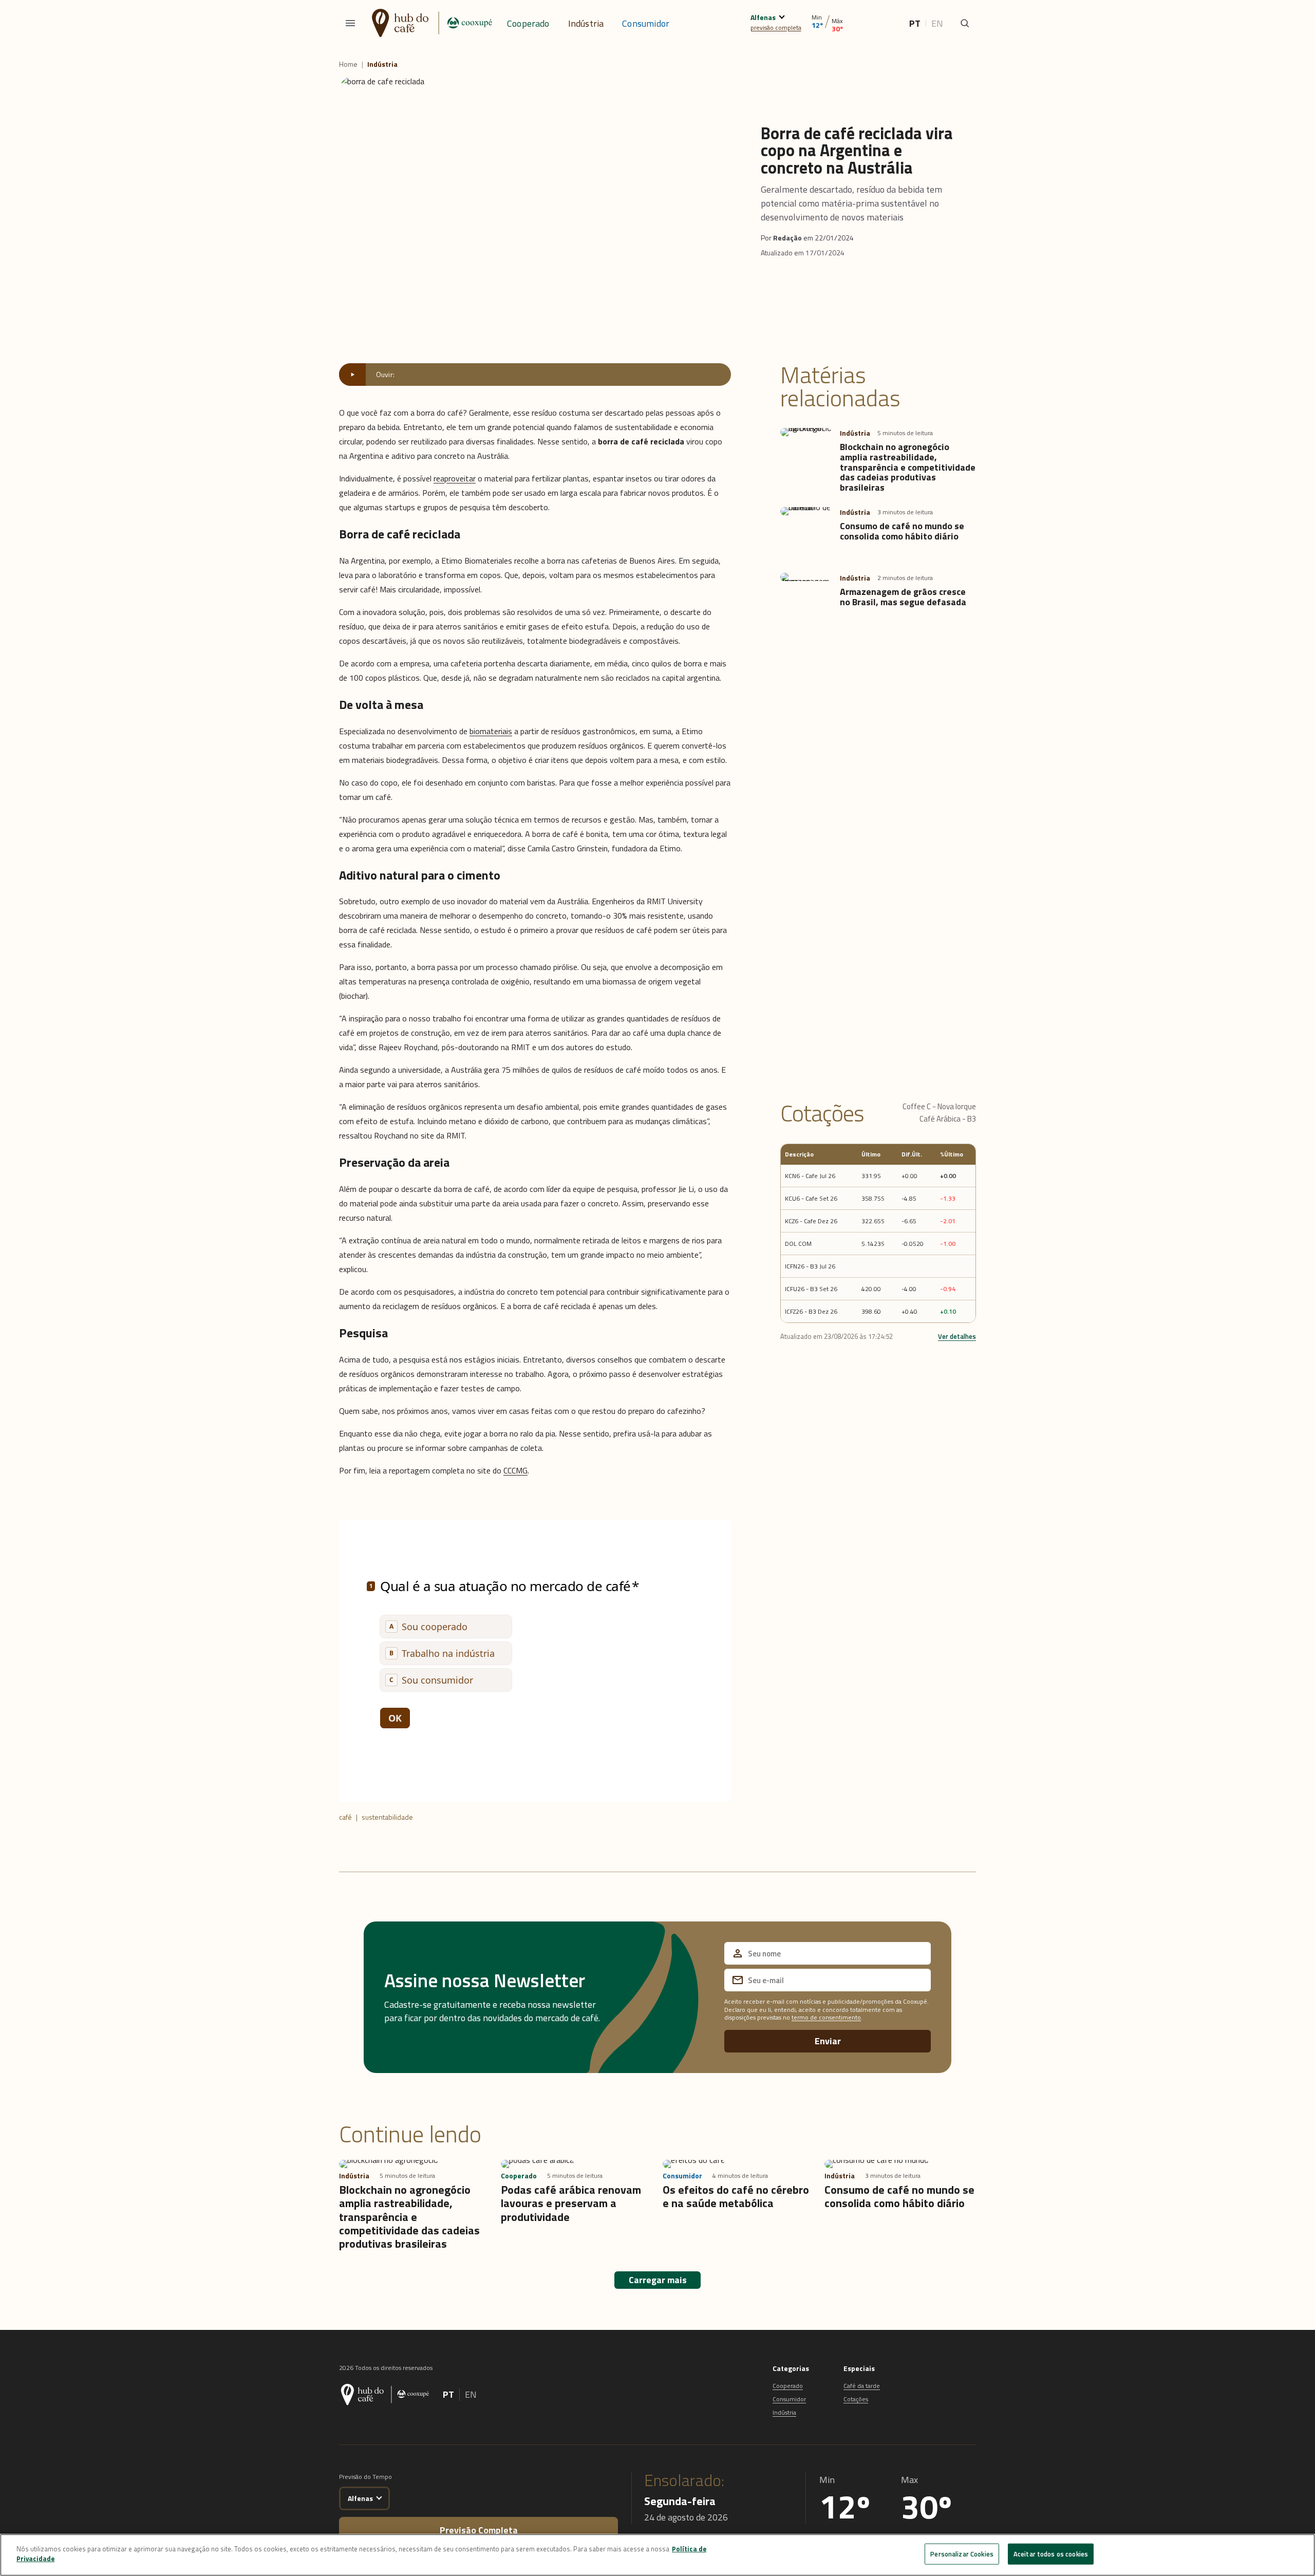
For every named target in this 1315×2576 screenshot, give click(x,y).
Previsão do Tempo (365, 2477)
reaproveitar (455, 478)
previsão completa (776, 27)
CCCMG (515, 1470)
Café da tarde (862, 2386)
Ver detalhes (957, 1336)
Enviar (828, 2041)
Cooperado (528, 23)
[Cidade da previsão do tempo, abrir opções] (379, 2497)
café (345, 1817)
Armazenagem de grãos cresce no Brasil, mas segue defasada (903, 597)
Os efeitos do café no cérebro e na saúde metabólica (736, 2196)
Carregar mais (658, 2280)
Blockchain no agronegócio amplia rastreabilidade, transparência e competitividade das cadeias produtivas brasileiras (908, 467)
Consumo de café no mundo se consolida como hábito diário (902, 531)
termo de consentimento (826, 2017)
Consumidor (646, 23)
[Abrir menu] (350, 23)
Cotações (856, 2399)
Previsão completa (479, 2530)
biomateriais (491, 731)
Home (348, 64)
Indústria (586, 23)
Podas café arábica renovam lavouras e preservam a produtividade (571, 2203)
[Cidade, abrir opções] (782, 16)
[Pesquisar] (965, 23)
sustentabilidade (387, 1817)
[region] (657, 2555)
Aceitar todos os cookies (1051, 2554)
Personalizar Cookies (962, 2554)
